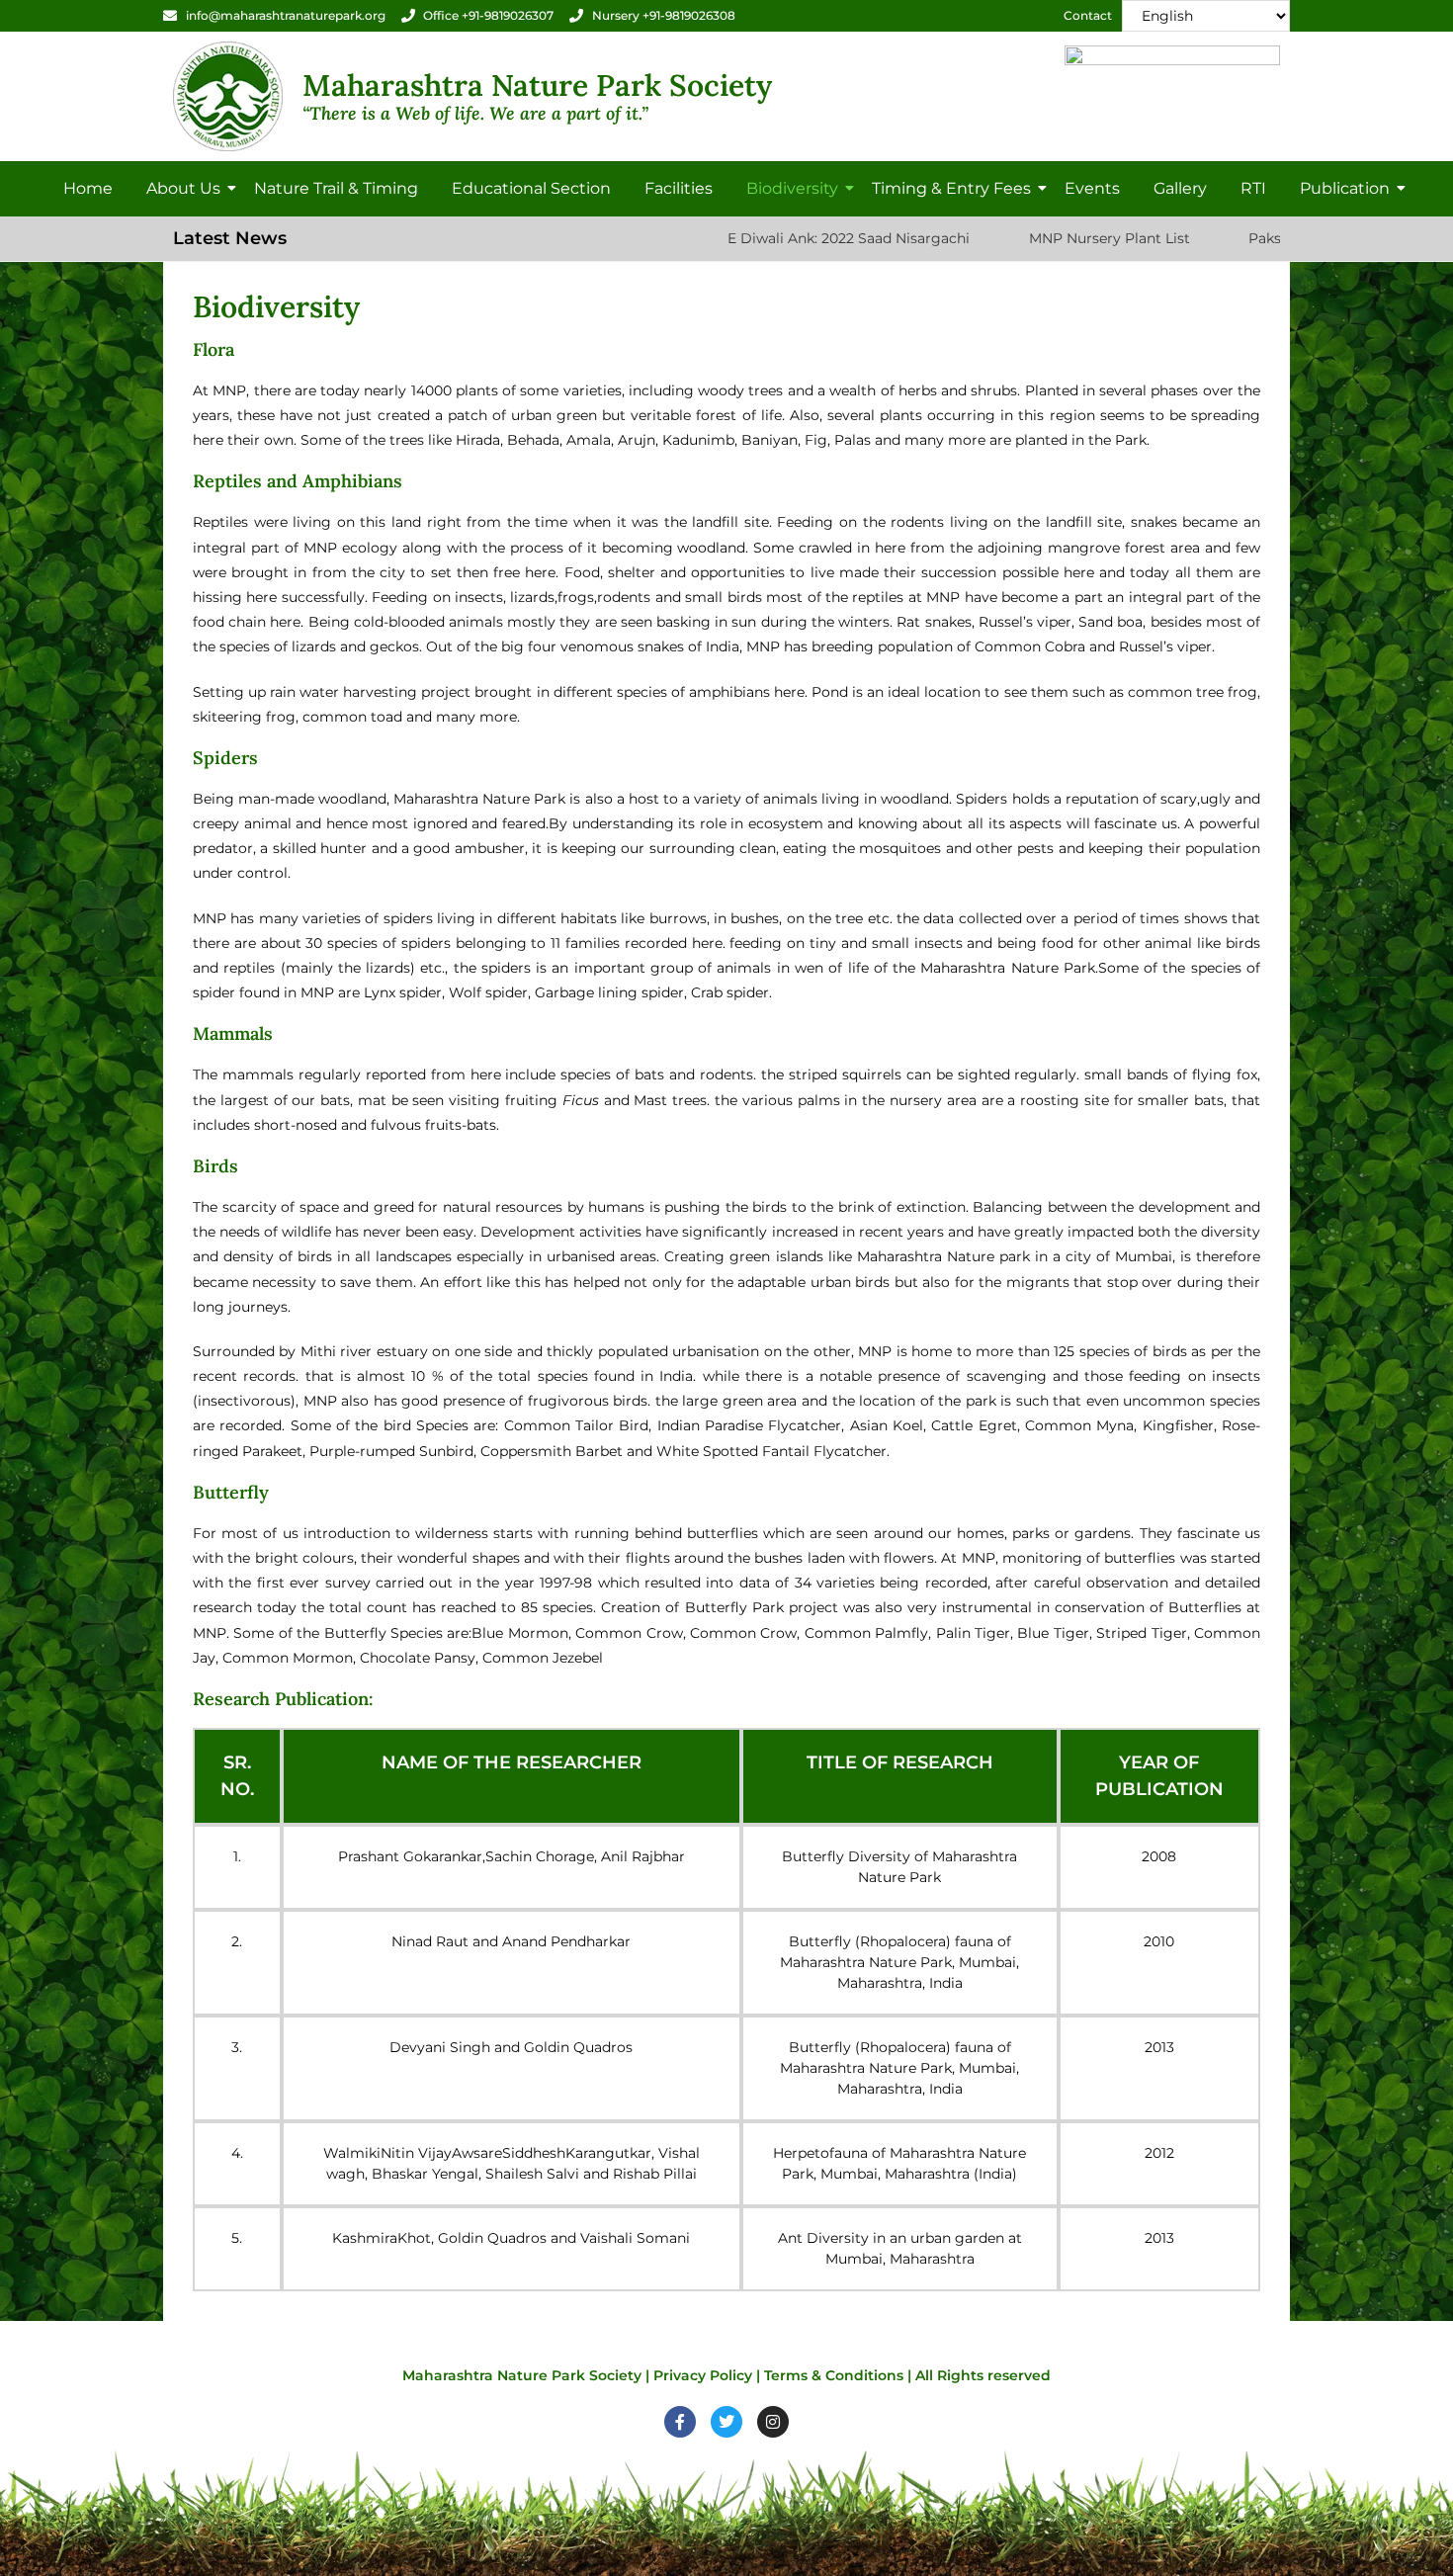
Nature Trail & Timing (336, 188)
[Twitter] (726, 2422)
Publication (1345, 188)
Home (88, 188)
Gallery (1180, 188)
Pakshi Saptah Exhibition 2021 (1244, 238)
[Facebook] (680, 2422)
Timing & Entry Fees (951, 188)
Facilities (679, 188)
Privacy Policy (703, 2375)
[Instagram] (773, 2422)
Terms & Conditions (834, 2375)
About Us (183, 188)
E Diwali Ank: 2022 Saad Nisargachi (743, 238)
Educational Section (531, 188)
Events (1092, 188)
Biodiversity (792, 188)
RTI (1253, 188)
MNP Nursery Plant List (1003, 238)
